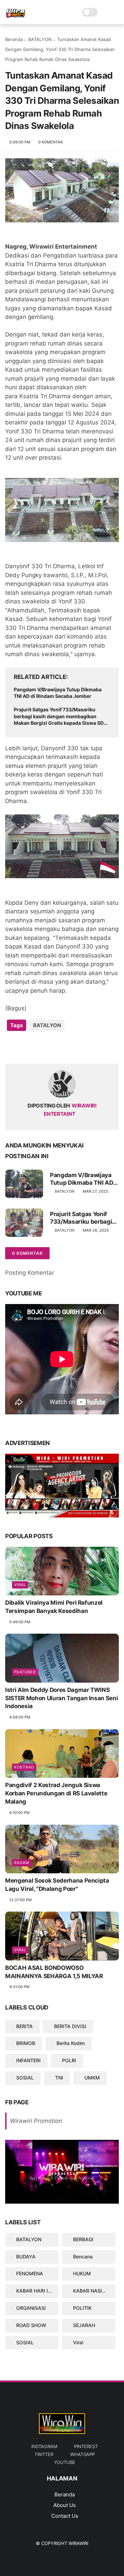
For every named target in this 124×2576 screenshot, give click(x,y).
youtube (65, 2462)
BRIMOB (26, 2043)
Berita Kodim (71, 2043)
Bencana (83, 2257)
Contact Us (65, 2516)
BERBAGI (83, 2239)
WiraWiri (78, 2543)
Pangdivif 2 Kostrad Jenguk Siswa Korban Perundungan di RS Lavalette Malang (56, 1793)
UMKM (92, 2078)
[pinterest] (53, 1047)
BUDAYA (26, 2257)
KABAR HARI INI (34, 2291)
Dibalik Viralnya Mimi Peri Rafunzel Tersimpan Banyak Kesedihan (54, 1607)
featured (25, 1672)
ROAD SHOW (31, 2325)
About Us (65, 2505)
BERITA (24, 2026)
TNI (59, 2078)
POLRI (69, 2060)
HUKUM (82, 2273)
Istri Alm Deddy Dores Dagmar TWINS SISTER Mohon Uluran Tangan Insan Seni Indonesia (61, 1698)
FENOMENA (30, 2273)
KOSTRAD (24, 1767)
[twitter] (25, 1047)
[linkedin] (66, 1047)
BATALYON (40, 39)
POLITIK (82, 2308)
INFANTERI (28, 2060)
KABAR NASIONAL (94, 2291)
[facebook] (11, 1047)
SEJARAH (84, 2325)
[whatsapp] (39, 1047)
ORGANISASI (31, 2308)
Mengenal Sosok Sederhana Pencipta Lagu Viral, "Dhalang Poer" (57, 1885)
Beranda (14, 39)
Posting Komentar (30, 1273)
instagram (44, 2446)
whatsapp (82, 2454)
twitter (44, 2454)
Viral (20, 1585)
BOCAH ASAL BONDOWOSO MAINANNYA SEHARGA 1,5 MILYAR (54, 1972)
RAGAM (22, 1863)
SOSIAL (25, 2078)
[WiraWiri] (16, 16)
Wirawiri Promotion (36, 2121)
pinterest (86, 2446)
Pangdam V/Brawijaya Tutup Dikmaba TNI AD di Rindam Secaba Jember (58, 693)
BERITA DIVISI (70, 2026)
